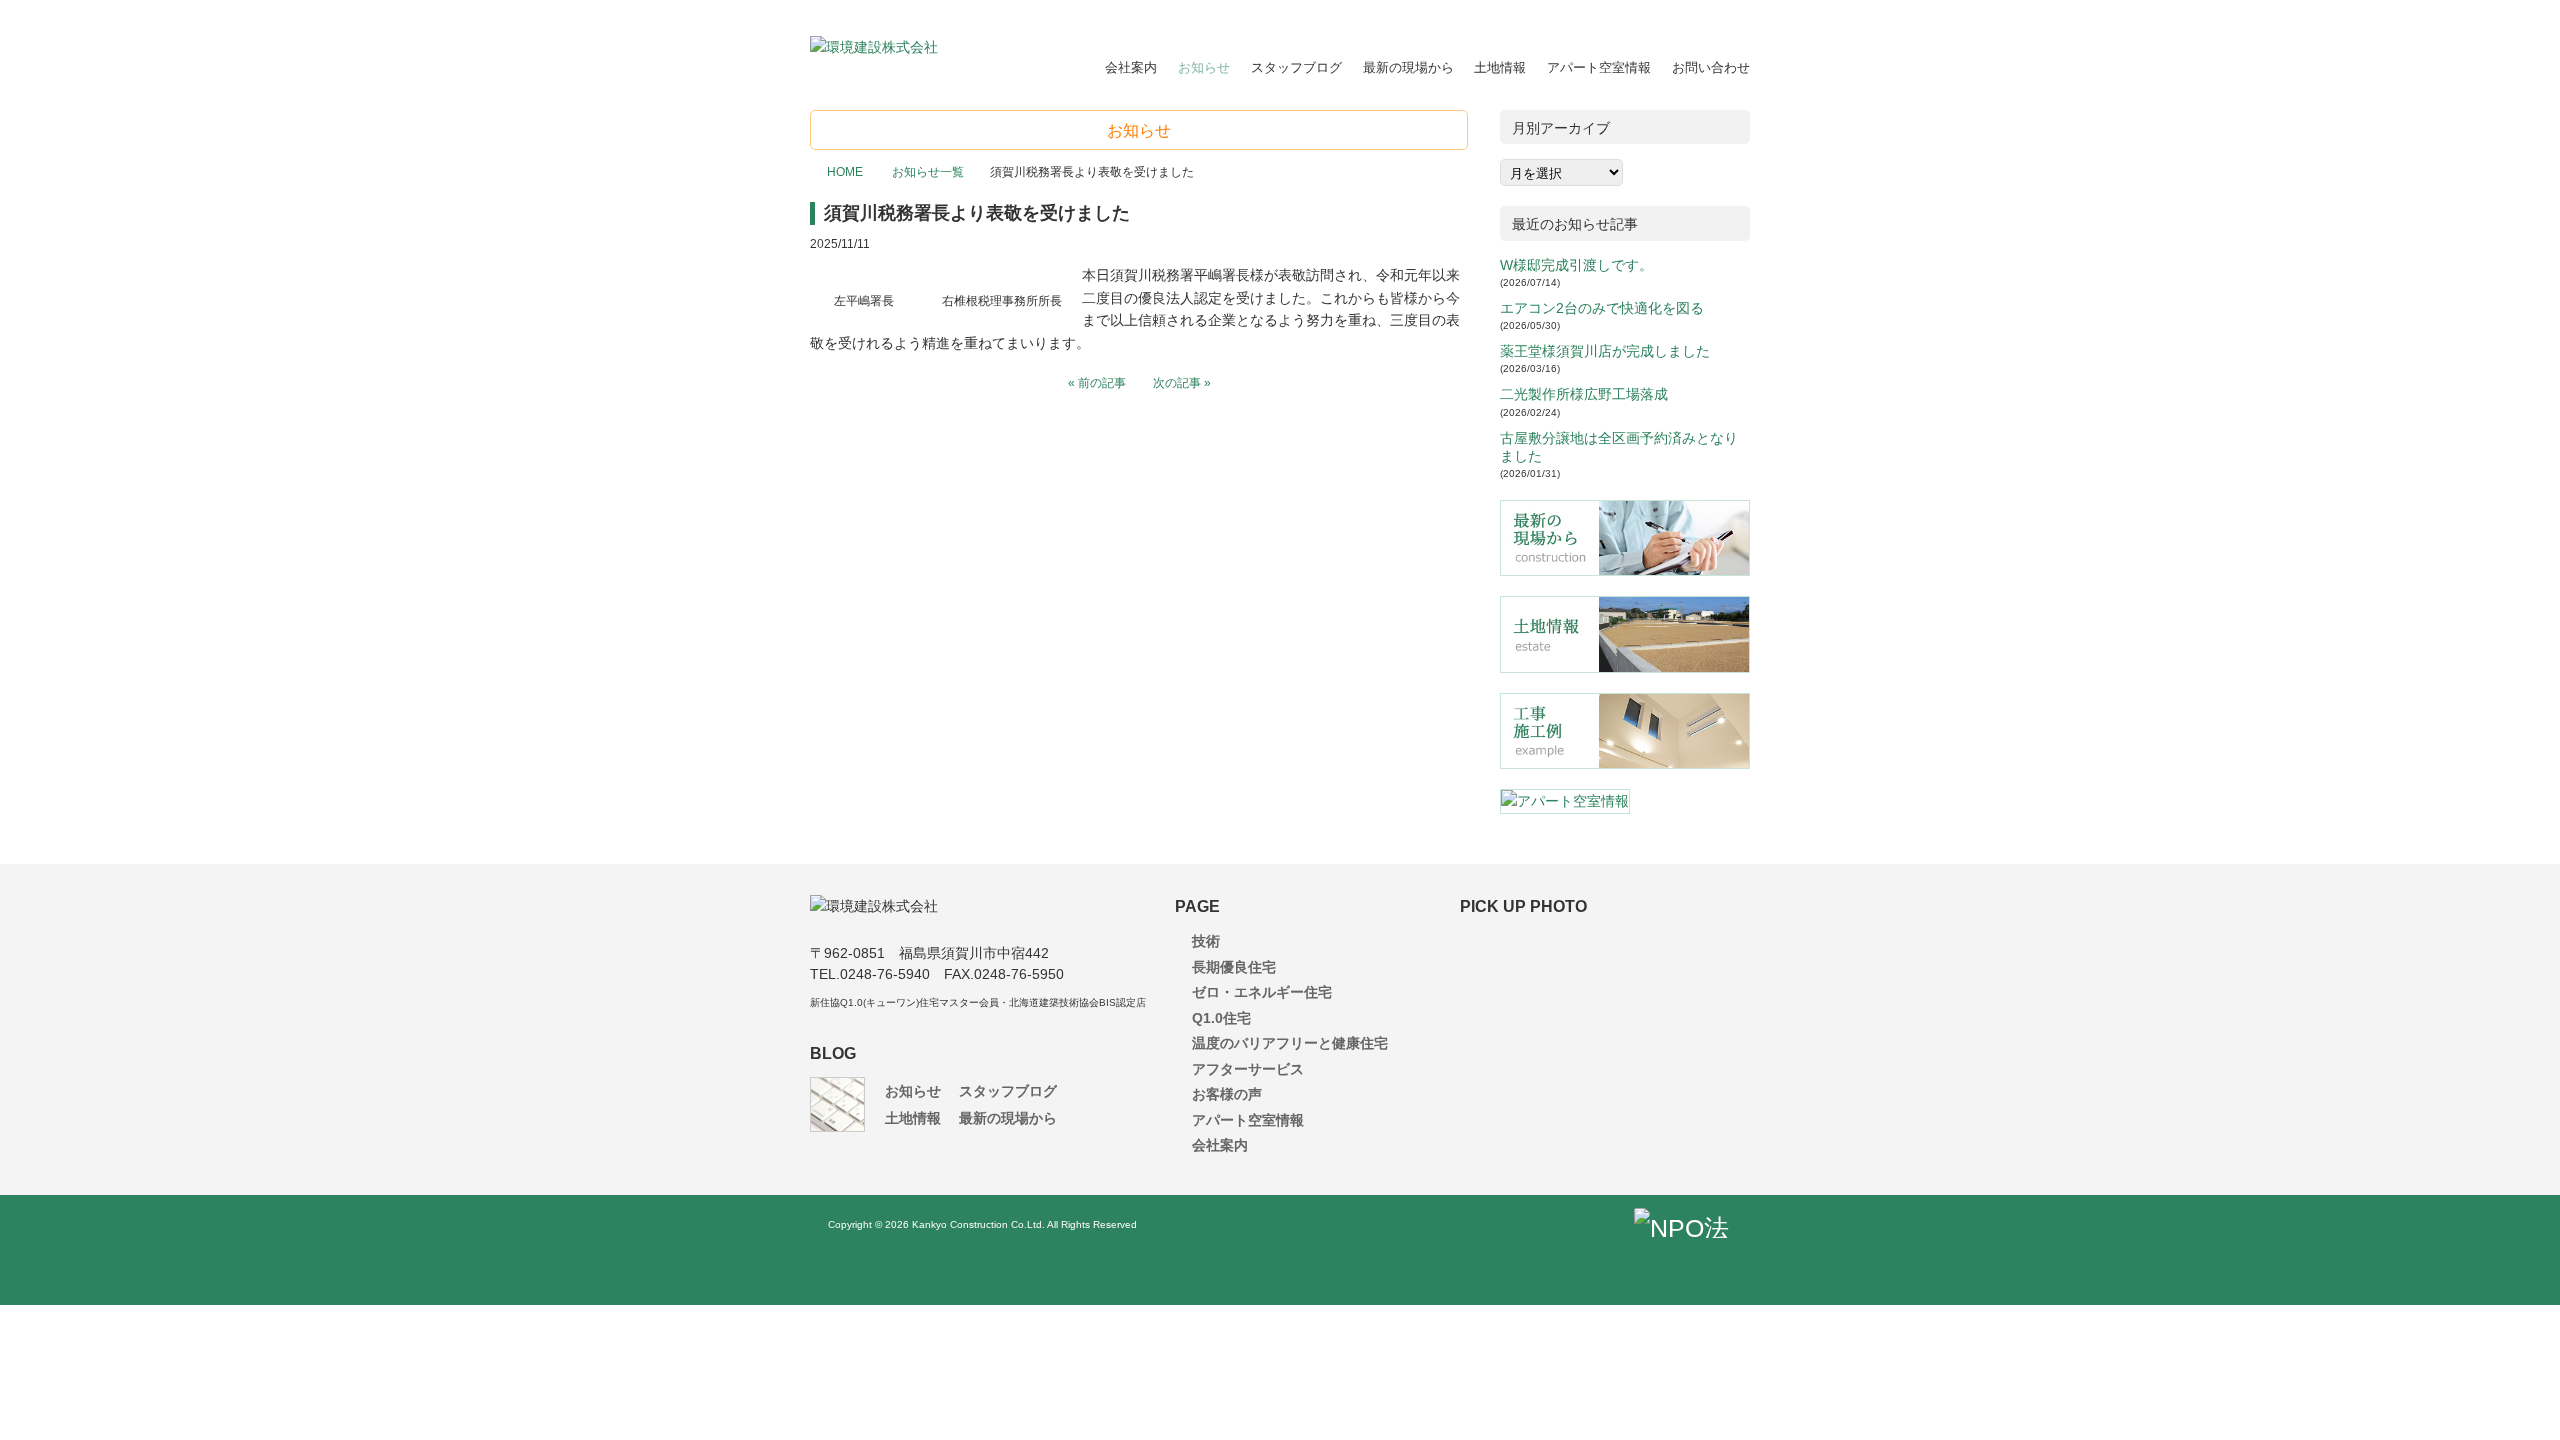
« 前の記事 (1097, 383)
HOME (845, 172)
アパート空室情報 (1599, 67)
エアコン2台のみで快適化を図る (1602, 308)
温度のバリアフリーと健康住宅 (1290, 1043)
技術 (1206, 941)
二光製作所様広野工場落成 (1584, 394)
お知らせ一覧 (926, 172)
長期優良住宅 (1234, 967)
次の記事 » (1182, 383)
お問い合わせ (1711, 67)
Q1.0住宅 (1221, 1018)
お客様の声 (1227, 1094)
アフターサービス (1248, 1069)
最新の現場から (1408, 67)
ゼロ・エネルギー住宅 (1262, 992)
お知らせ (1204, 67)
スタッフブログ (1296, 67)
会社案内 (1131, 67)
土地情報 (1500, 67)
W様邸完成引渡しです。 (1576, 265)
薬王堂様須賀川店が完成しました (1605, 351)
